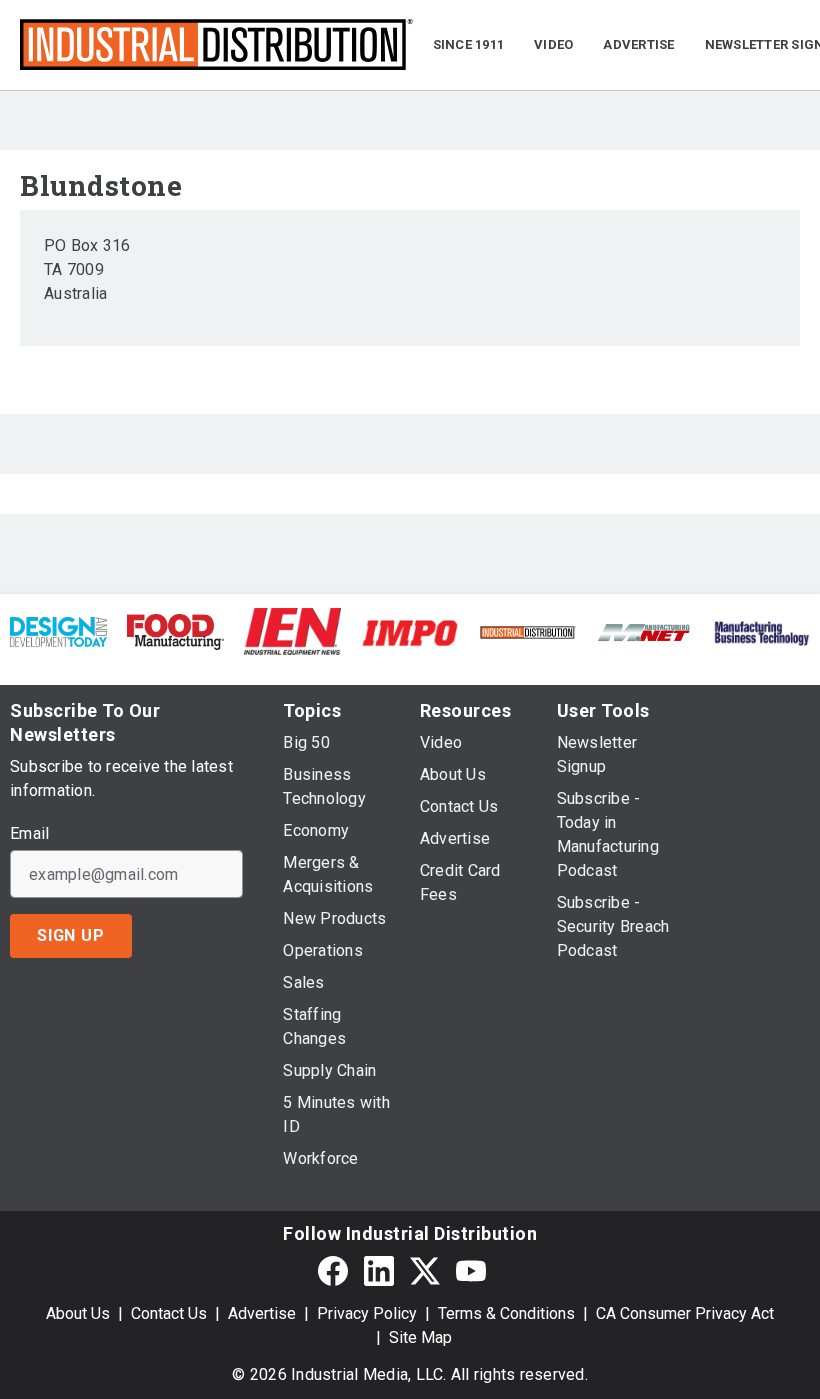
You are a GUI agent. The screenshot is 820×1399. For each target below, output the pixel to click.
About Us (78, 1313)
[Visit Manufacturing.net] (644, 631)
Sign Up (71, 935)
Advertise (262, 1313)
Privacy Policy (367, 1313)
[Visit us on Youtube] (471, 1270)
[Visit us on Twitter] (425, 1270)
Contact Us (169, 1313)
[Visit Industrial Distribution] (527, 631)
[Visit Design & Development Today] (58, 630)
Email (29, 834)
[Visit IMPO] (409, 631)
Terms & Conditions (506, 1313)
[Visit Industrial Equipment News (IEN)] (292, 630)
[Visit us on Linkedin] (379, 1270)
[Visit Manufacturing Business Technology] (761, 631)
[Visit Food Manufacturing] (175, 630)
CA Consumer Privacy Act (685, 1313)
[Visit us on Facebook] (333, 1270)
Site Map (420, 1337)
